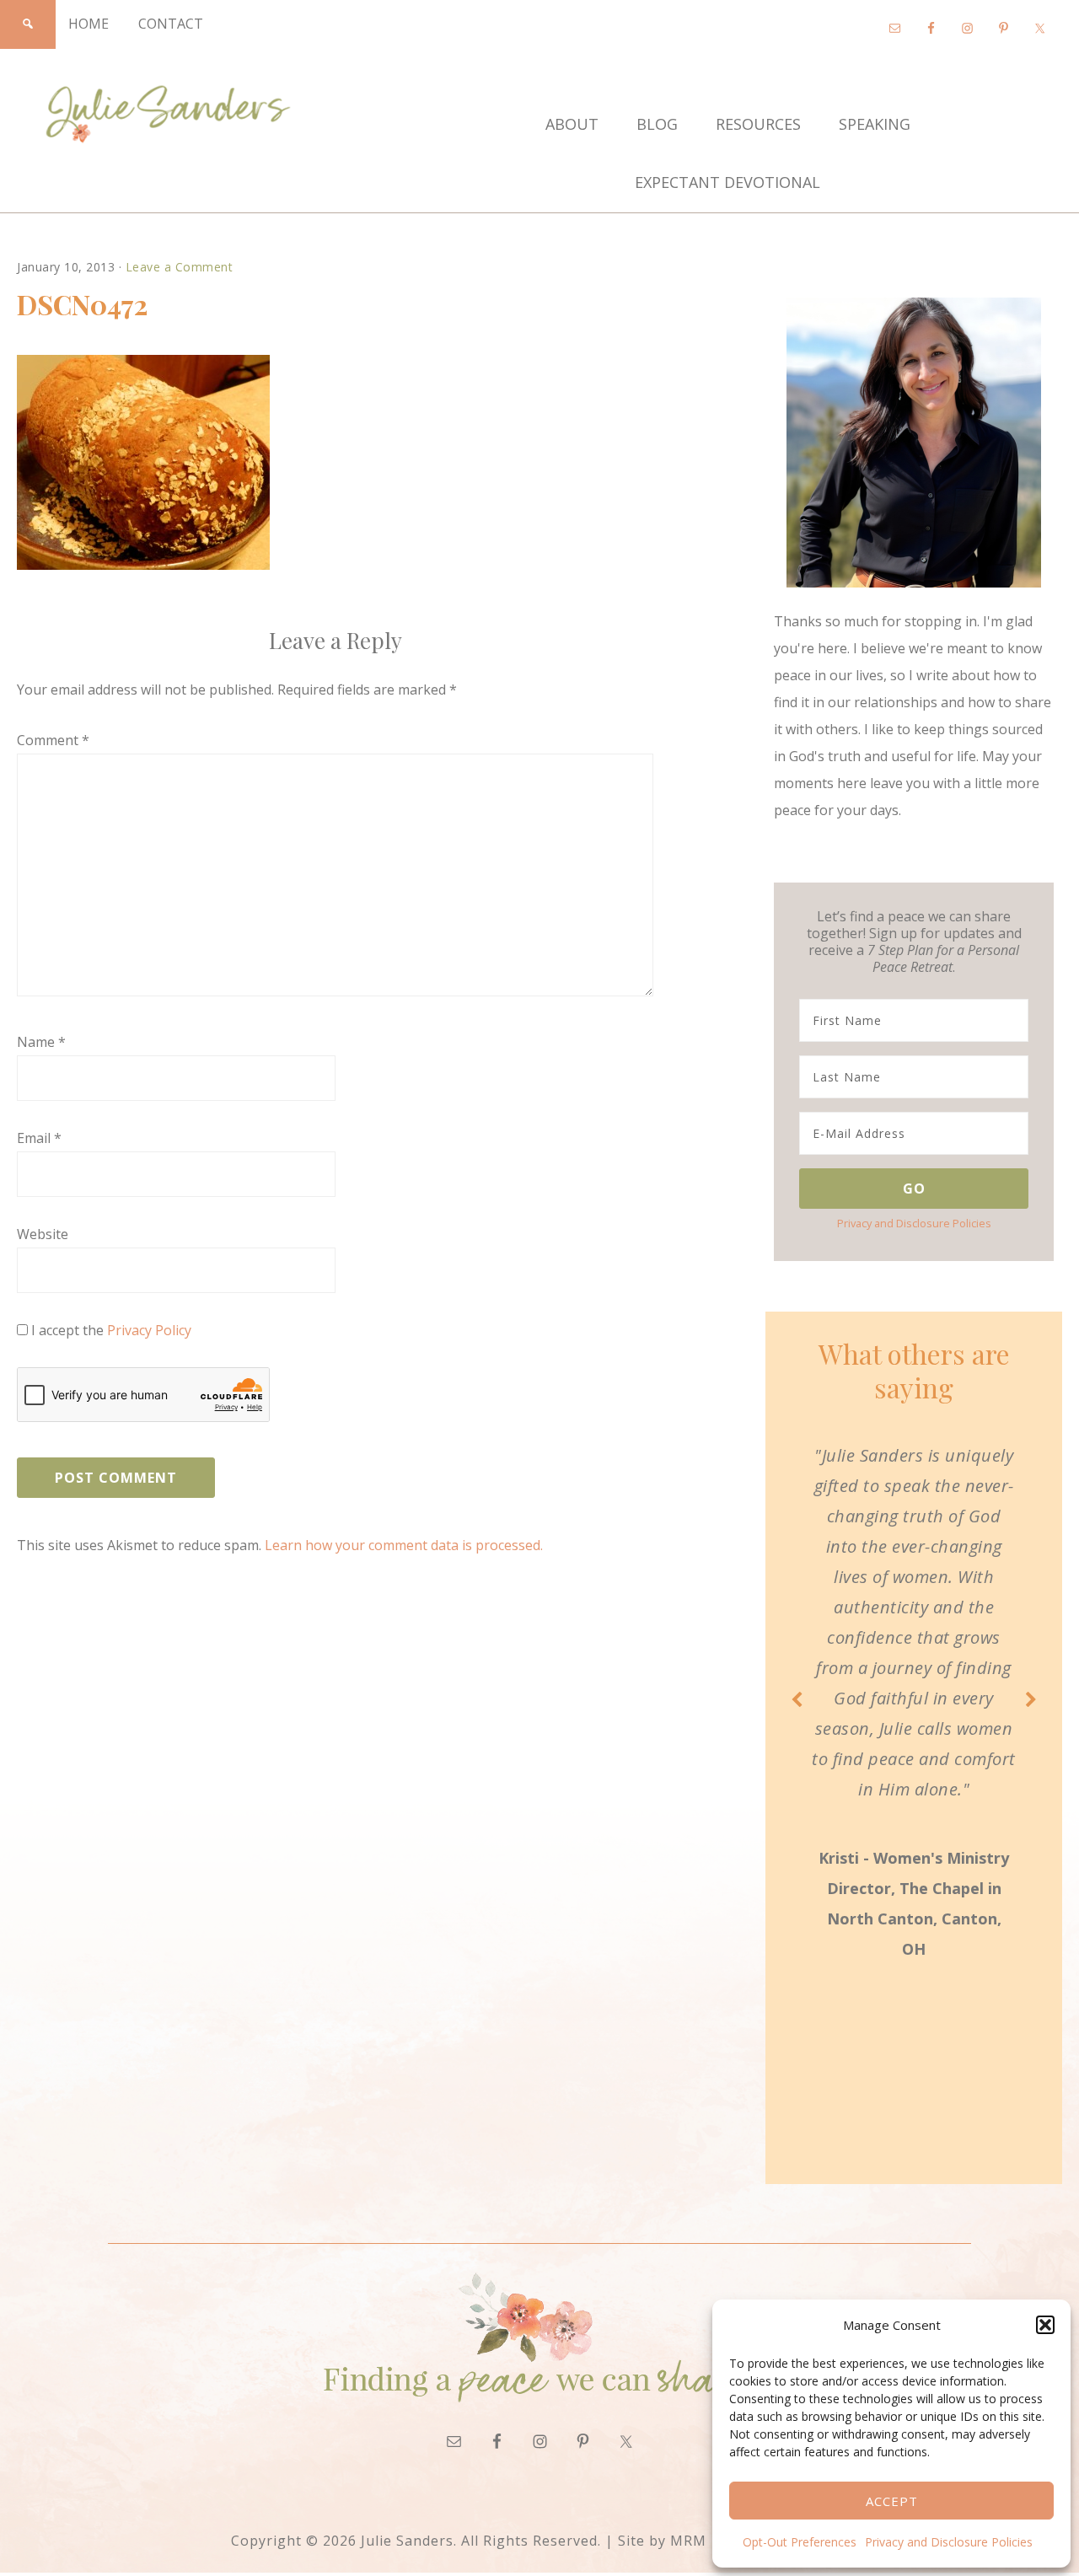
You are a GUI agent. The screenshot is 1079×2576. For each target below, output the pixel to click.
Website (43, 1234)
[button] (1045, 2325)
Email (39, 1138)
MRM (688, 2541)
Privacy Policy (149, 1330)
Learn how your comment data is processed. (404, 1545)
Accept (892, 2501)
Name (41, 1042)
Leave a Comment (180, 267)
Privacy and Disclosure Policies (949, 2542)
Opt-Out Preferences (800, 2542)
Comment (53, 740)
